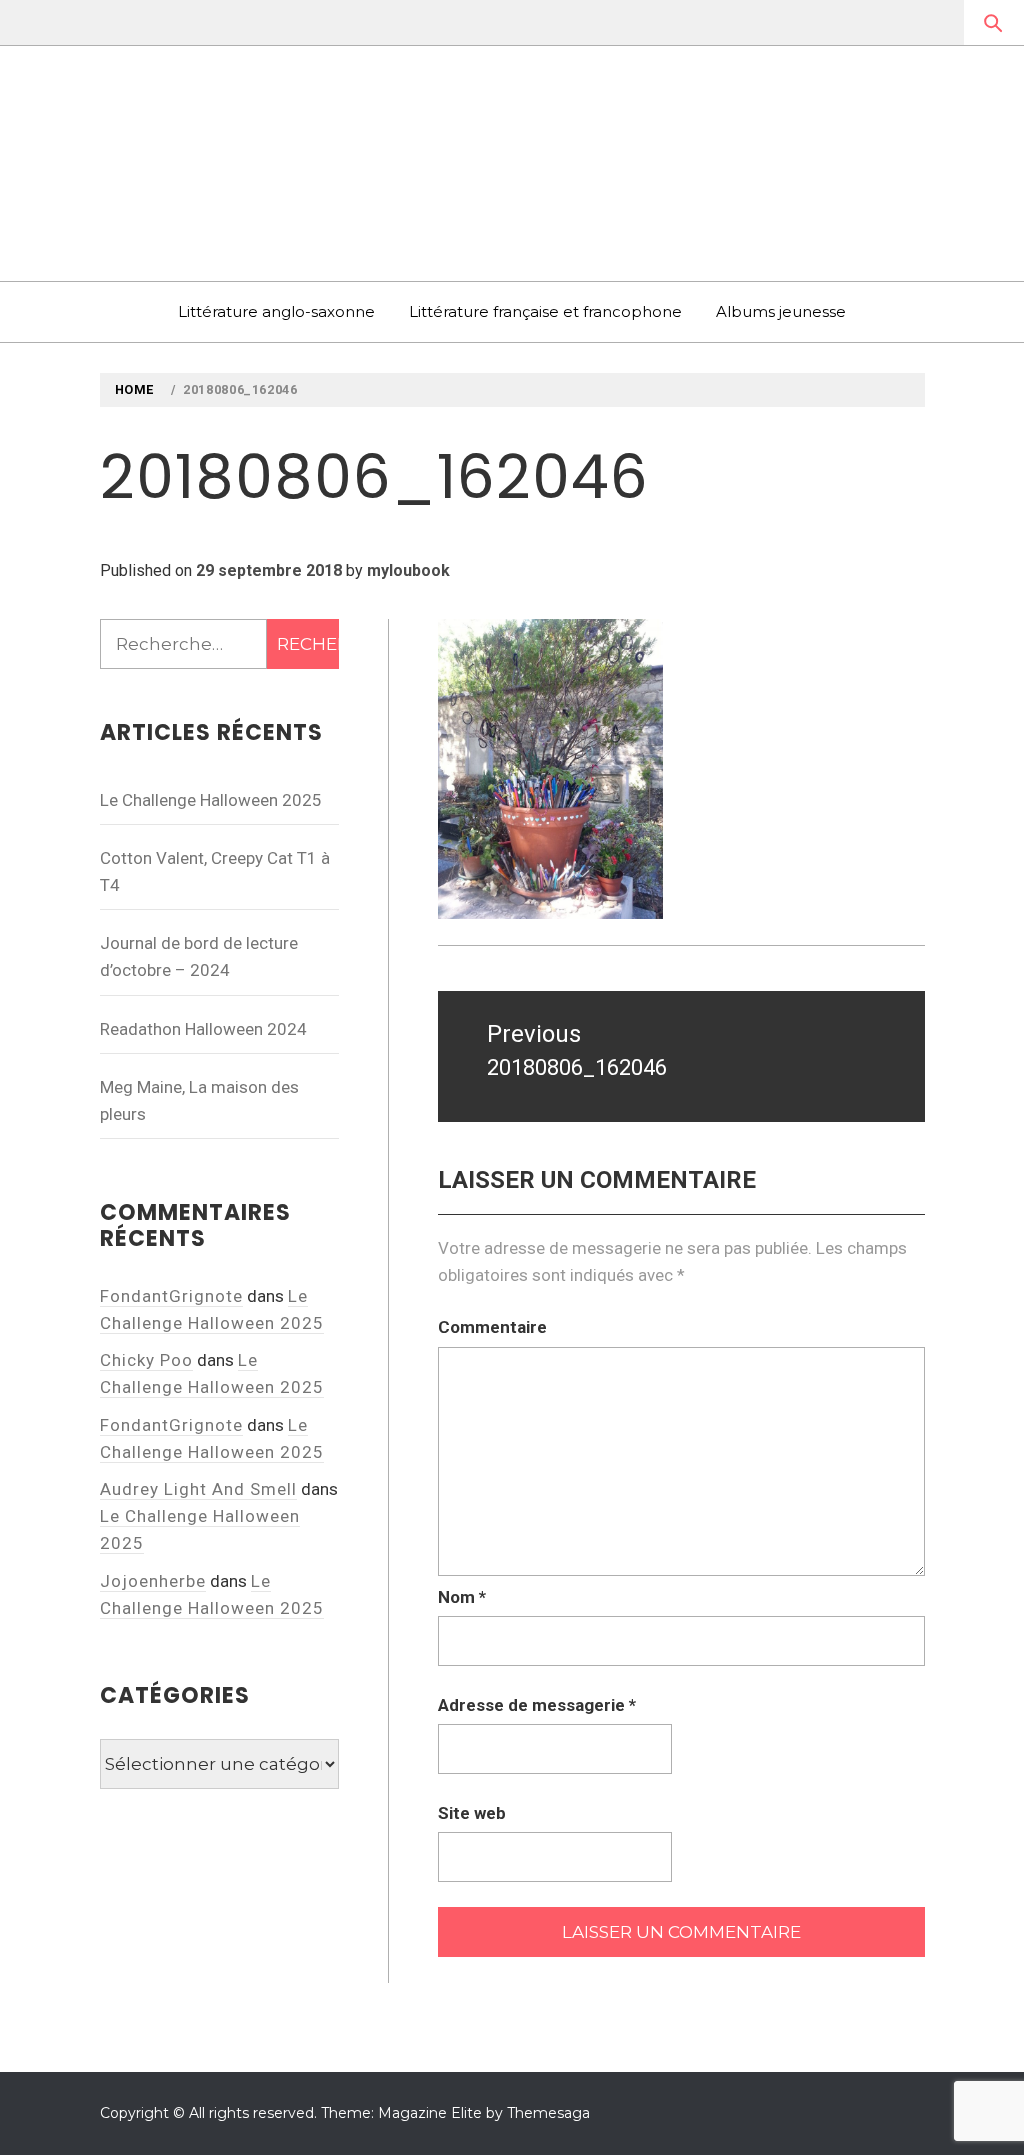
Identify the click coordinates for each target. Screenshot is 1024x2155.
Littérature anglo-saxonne (276, 311)
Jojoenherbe (153, 1581)
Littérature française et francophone (545, 311)
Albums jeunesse (781, 311)
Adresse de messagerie (537, 1705)
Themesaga (548, 2113)
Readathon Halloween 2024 (203, 1029)
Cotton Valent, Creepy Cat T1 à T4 (215, 871)
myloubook (408, 570)
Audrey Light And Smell (198, 1489)
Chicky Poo (146, 1360)
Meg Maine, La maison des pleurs (199, 1100)
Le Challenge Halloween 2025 (211, 800)
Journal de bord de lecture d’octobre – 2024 (199, 956)
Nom (462, 1597)
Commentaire (492, 1327)
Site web (472, 1813)
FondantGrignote (171, 1296)
